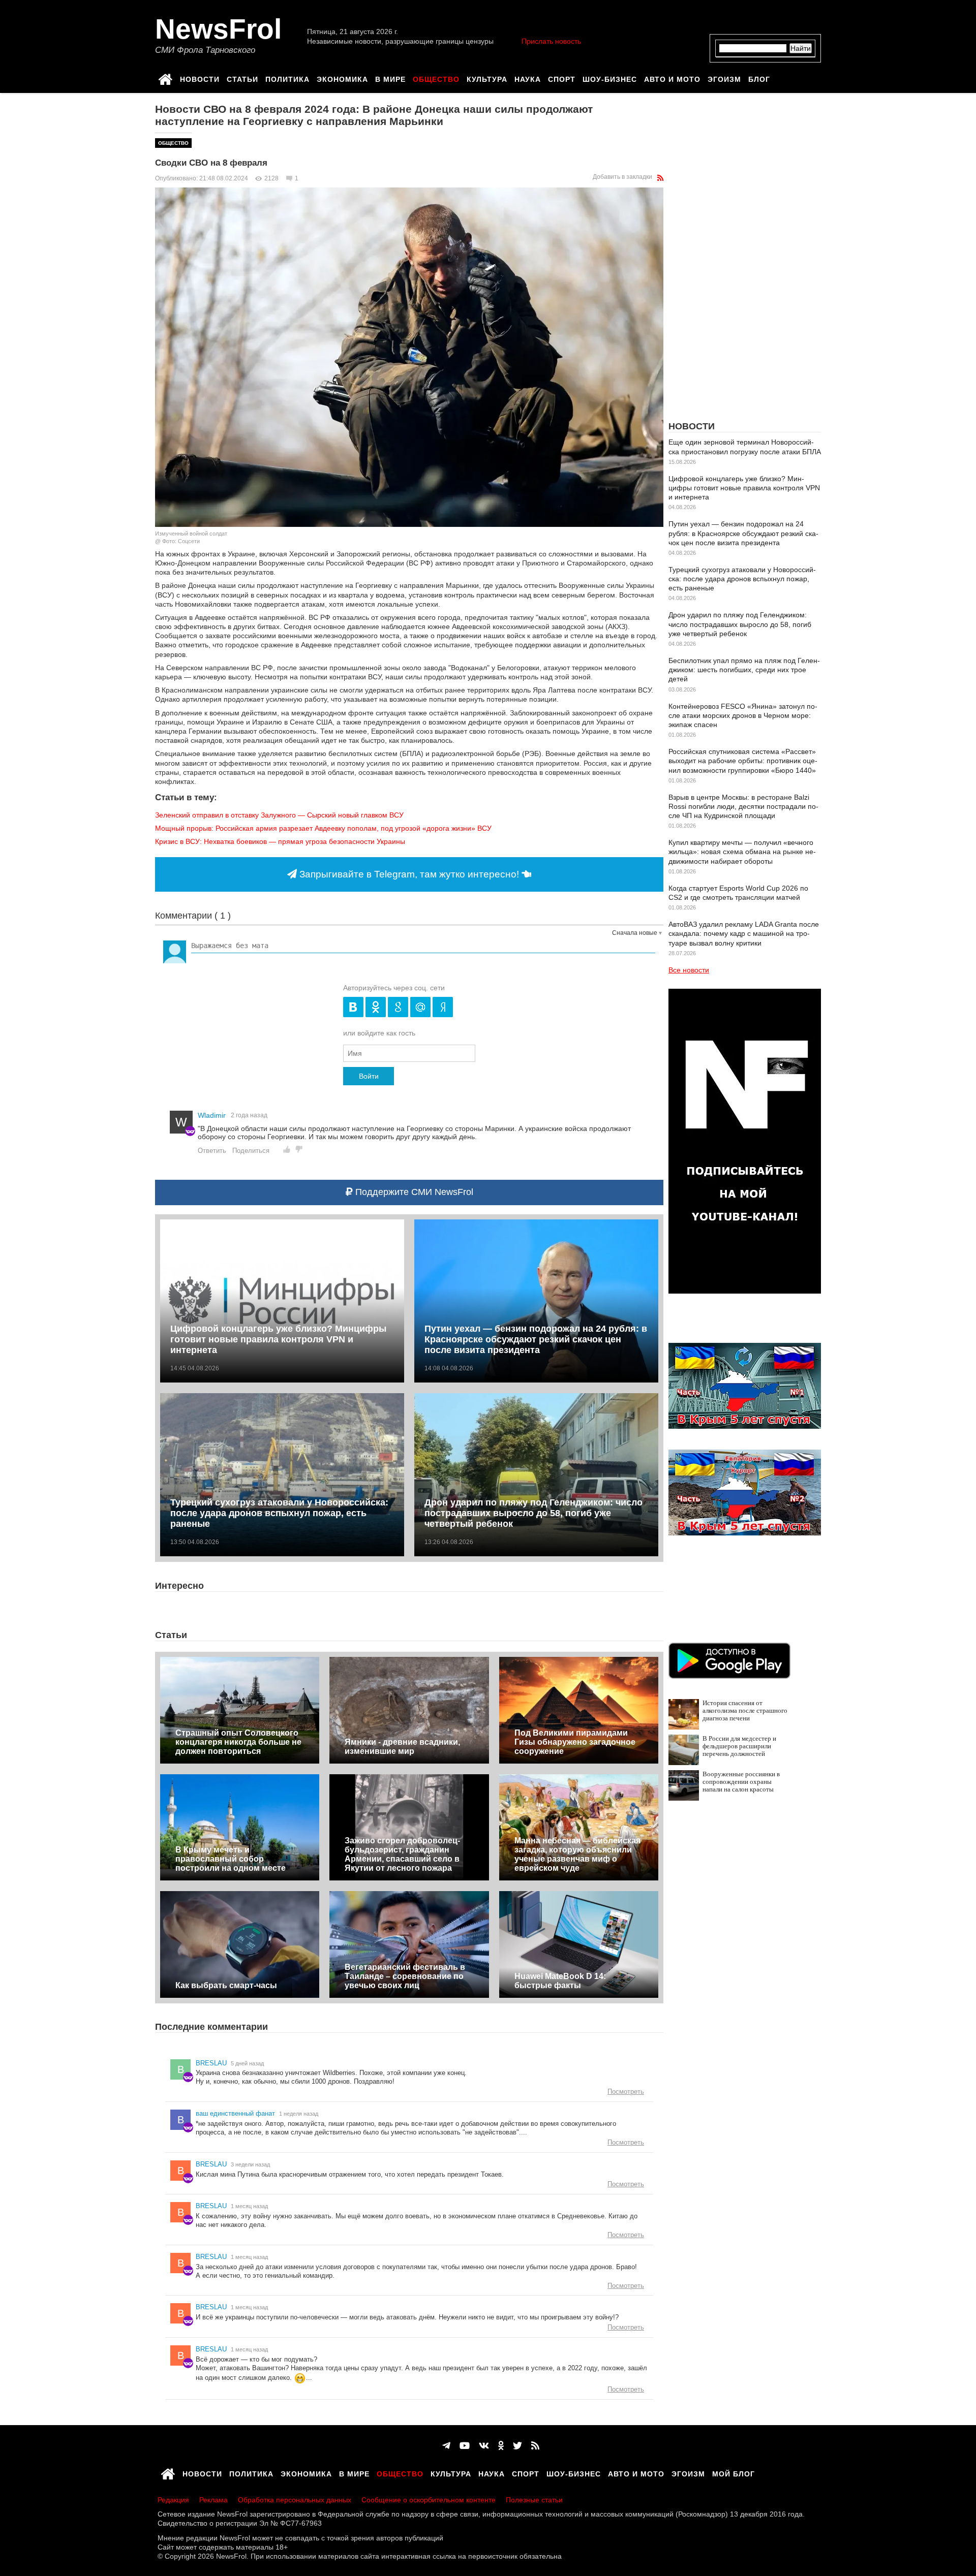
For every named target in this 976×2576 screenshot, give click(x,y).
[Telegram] (446, 2446)
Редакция (173, 2500)
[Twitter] (517, 2446)
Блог (759, 78)
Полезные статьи (534, 2500)
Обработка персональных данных (295, 2500)
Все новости (689, 970)
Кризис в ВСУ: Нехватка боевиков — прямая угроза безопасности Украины (280, 841)
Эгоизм (724, 78)
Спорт (562, 78)
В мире (390, 78)
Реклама (213, 2500)
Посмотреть (626, 2092)
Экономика (342, 78)
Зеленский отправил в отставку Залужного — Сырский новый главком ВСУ (279, 815)
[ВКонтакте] (484, 2446)
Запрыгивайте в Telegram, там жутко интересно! (409, 874)
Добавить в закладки (622, 177)
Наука (528, 78)
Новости (200, 78)
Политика (287, 78)
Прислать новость (551, 41)
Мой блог (734, 2472)
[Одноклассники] (501, 2446)
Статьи (242, 78)
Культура (487, 78)
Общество (436, 78)
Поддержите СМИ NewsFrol (413, 1192)
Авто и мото (672, 78)
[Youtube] (465, 2446)
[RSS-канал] (660, 178)
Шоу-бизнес (610, 78)
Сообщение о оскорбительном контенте (429, 2500)
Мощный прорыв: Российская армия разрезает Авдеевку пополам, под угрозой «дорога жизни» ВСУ (323, 828)
